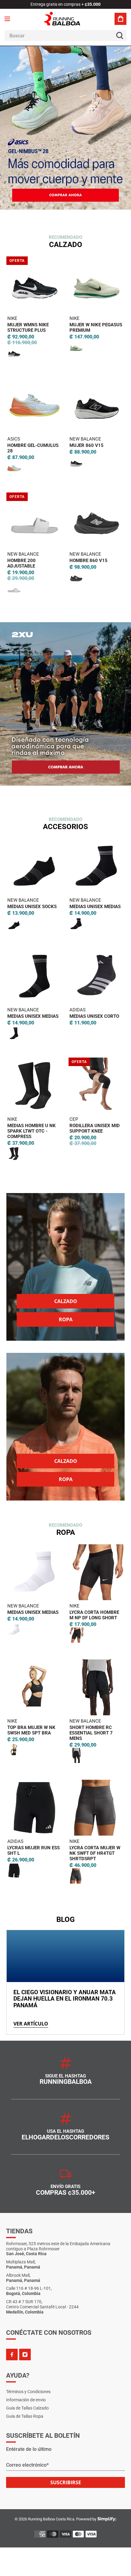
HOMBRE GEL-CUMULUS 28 (33, 448)
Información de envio (26, 2400)
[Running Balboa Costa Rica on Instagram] (25, 2355)
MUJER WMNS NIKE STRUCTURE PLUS (28, 328)
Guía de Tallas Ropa (25, 2416)
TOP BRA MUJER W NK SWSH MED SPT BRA (31, 1730)
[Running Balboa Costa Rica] (65, 19)
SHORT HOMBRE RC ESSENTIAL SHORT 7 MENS (91, 1733)
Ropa (66, 1319)
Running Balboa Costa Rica (51, 2519)
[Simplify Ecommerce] (107, 2519)
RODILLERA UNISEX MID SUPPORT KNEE (95, 1128)
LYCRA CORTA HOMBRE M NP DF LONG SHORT (94, 1615)
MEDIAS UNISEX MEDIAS (95, 907)
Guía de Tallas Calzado (27, 2408)
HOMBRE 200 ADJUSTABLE (21, 563)
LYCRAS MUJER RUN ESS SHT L (34, 1851)
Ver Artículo (31, 2024)
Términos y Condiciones (28, 2392)
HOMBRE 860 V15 (89, 561)
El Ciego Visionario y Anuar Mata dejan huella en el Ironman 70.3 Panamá (65, 1999)
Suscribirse (66, 2482)
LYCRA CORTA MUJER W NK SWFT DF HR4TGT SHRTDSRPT (95, 1853)
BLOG (65, 1919)
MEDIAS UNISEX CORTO (94, 1016)
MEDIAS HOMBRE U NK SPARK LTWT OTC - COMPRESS (32, 1131)
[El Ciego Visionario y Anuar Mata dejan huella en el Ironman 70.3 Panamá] (66, 1956)
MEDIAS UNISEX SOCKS (32, 907)
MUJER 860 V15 (87, 445)
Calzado (66, 1301)
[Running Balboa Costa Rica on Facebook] (12, 2355)
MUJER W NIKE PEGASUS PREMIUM (96, 328)
